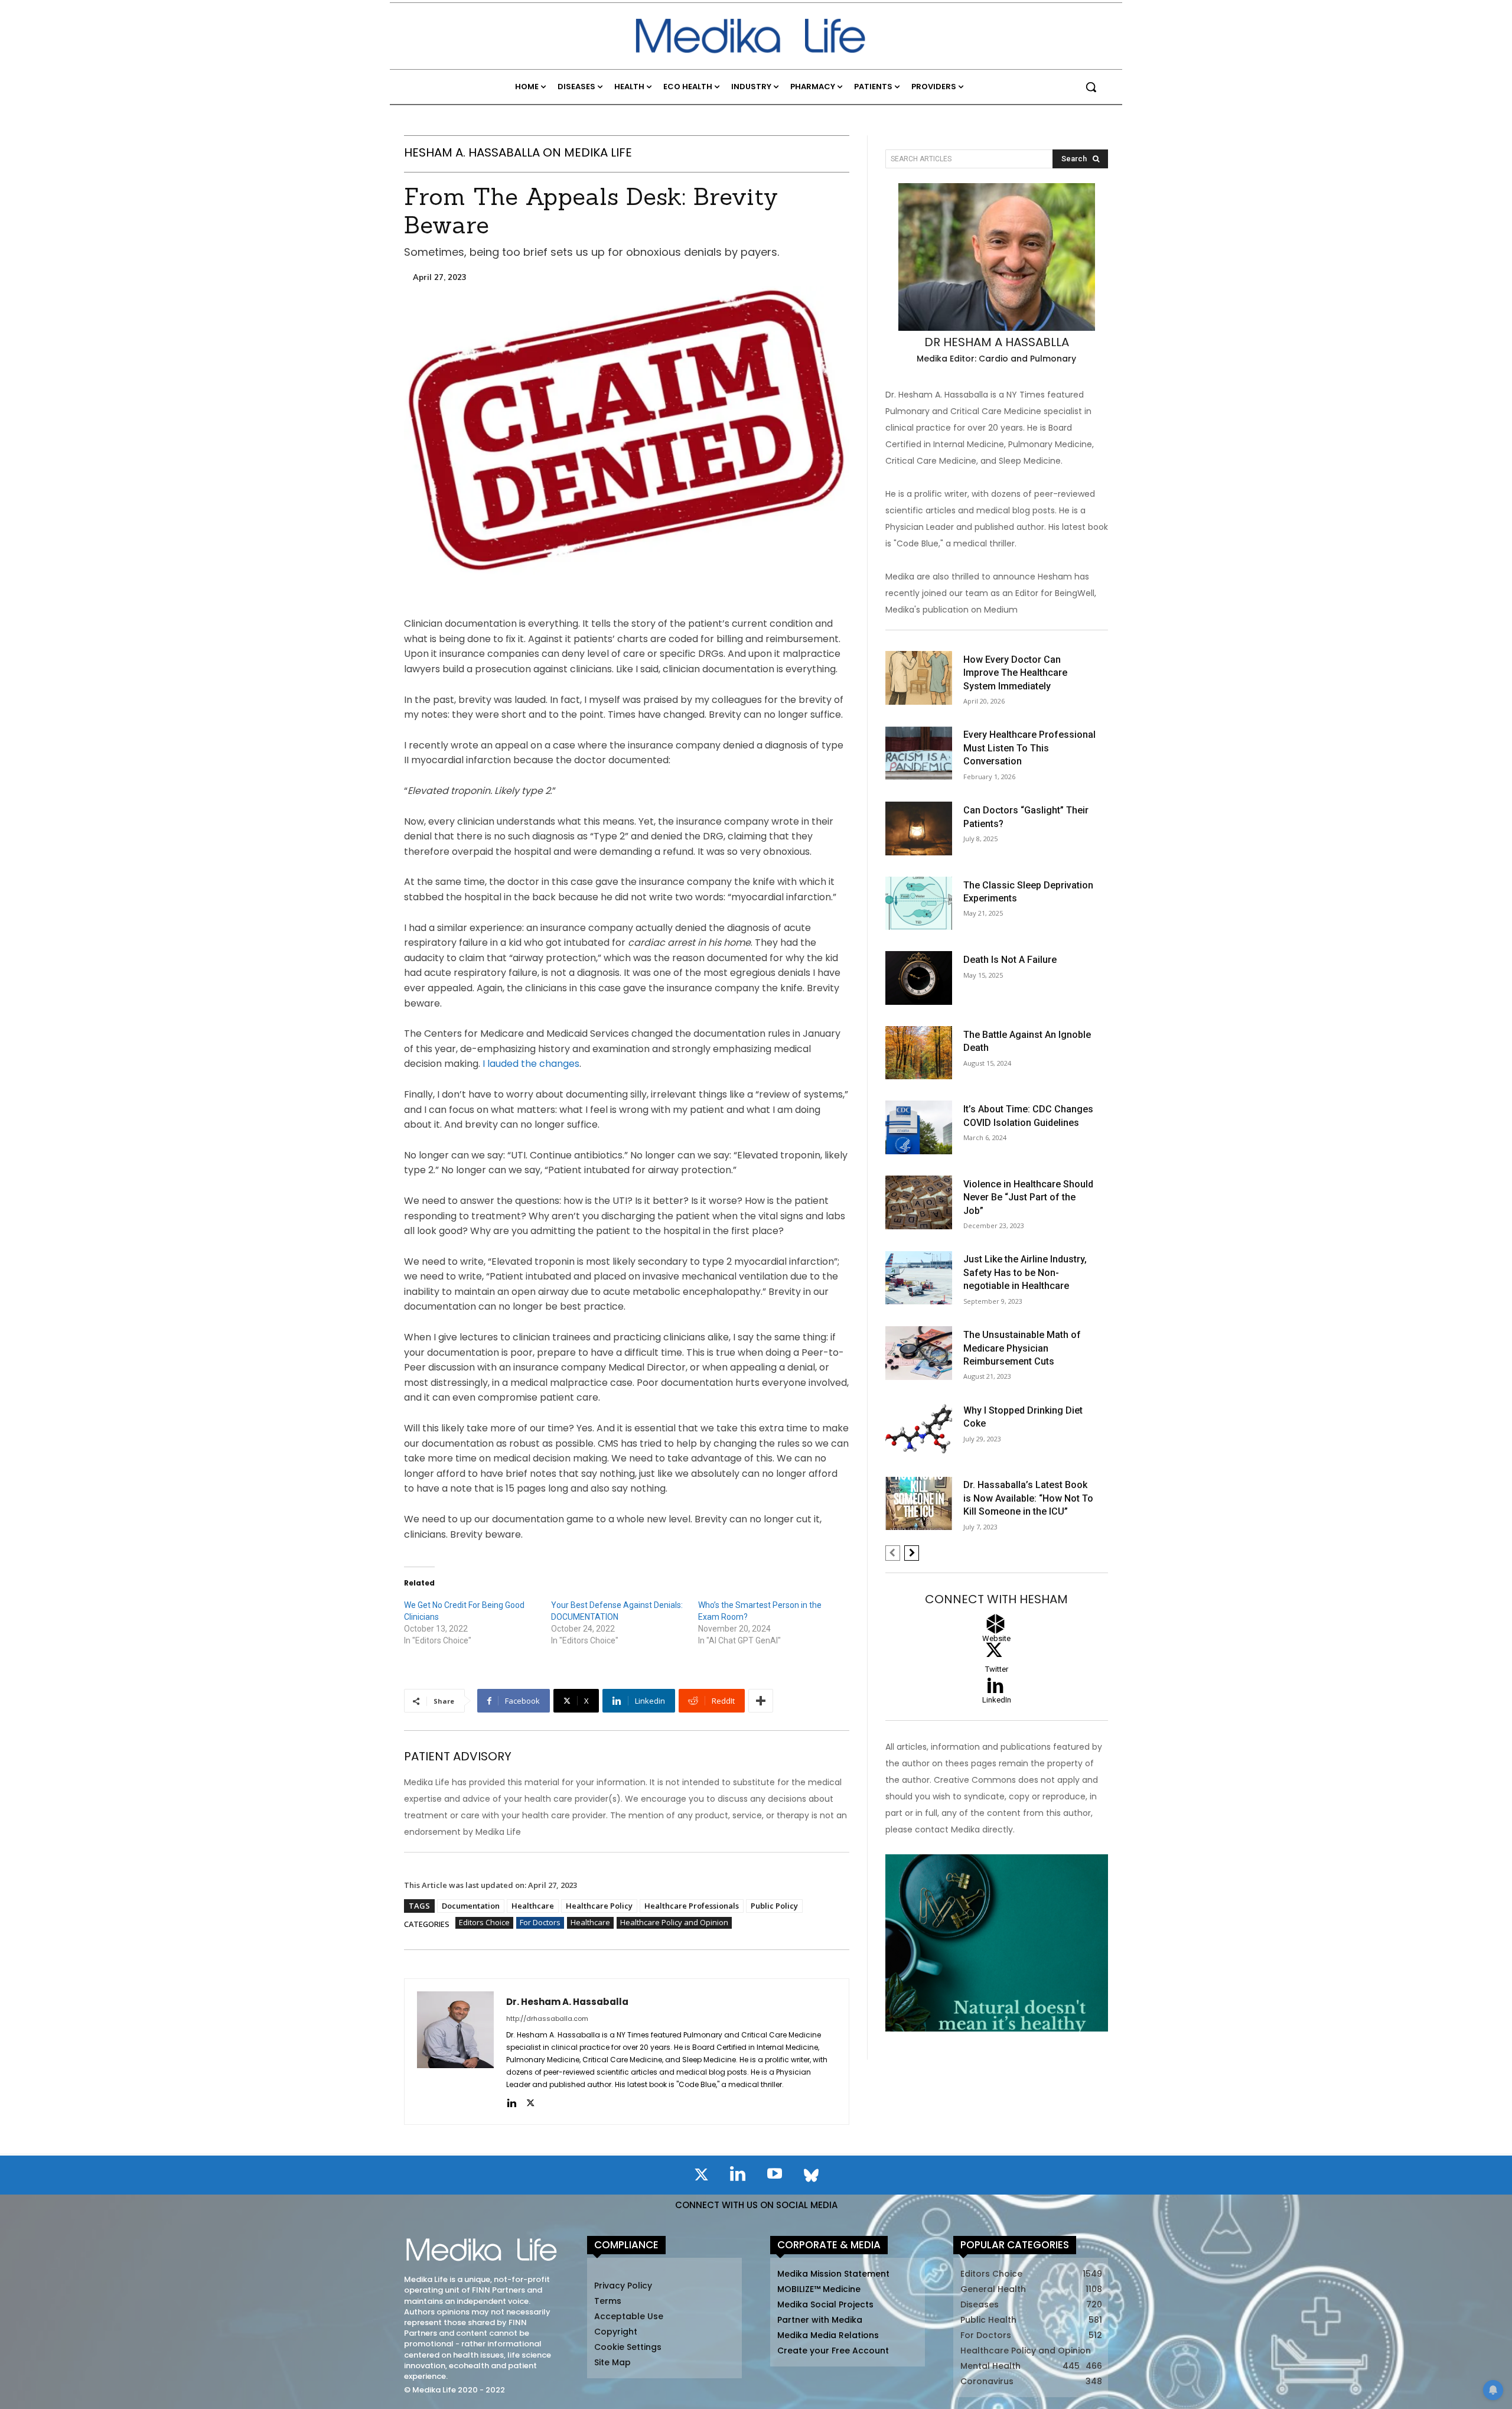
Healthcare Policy (599, 1906)
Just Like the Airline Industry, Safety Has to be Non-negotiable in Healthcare (1025, 1272)
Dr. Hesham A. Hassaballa (567, 2002)
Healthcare (533, 1906)
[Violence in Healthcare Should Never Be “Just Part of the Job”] (919, 1202)
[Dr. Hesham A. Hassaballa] (455, 2052)
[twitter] (530, 2102)
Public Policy (774, 1906)
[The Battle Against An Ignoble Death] (919, 1053)
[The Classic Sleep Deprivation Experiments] (919, 904)
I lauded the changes (531, 1064)
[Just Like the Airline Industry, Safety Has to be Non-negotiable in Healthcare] (919, 1278)
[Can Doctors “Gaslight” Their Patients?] (919, 828)
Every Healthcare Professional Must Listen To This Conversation (1029, 748)
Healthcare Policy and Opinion (674, 1922)
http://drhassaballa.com (547, 2019)
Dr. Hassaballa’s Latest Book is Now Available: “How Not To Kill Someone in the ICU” (1028, 1498)
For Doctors (540, 1922)
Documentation (471, 1906)
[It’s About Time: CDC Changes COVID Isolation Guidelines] (919, 1127)
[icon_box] (997, 1705)
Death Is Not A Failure (1010, 960)
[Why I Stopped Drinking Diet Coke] (919, 1429)
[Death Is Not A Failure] (919, 978)
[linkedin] (511, 2102)
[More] (761, 1701)
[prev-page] (893, 1553)
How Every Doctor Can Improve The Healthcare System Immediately (1015, 673)
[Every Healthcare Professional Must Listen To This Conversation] (919, 753)
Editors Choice (484, 1922)
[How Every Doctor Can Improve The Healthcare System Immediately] (919, 678)
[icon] (701, 2177)
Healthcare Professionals (692, 1906)
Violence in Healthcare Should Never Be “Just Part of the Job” (1028, 1197)
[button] (1091, 87)
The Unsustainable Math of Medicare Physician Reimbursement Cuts (1022, 1348)
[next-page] (912, 1553)
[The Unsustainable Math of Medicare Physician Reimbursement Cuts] (919, 1353)
